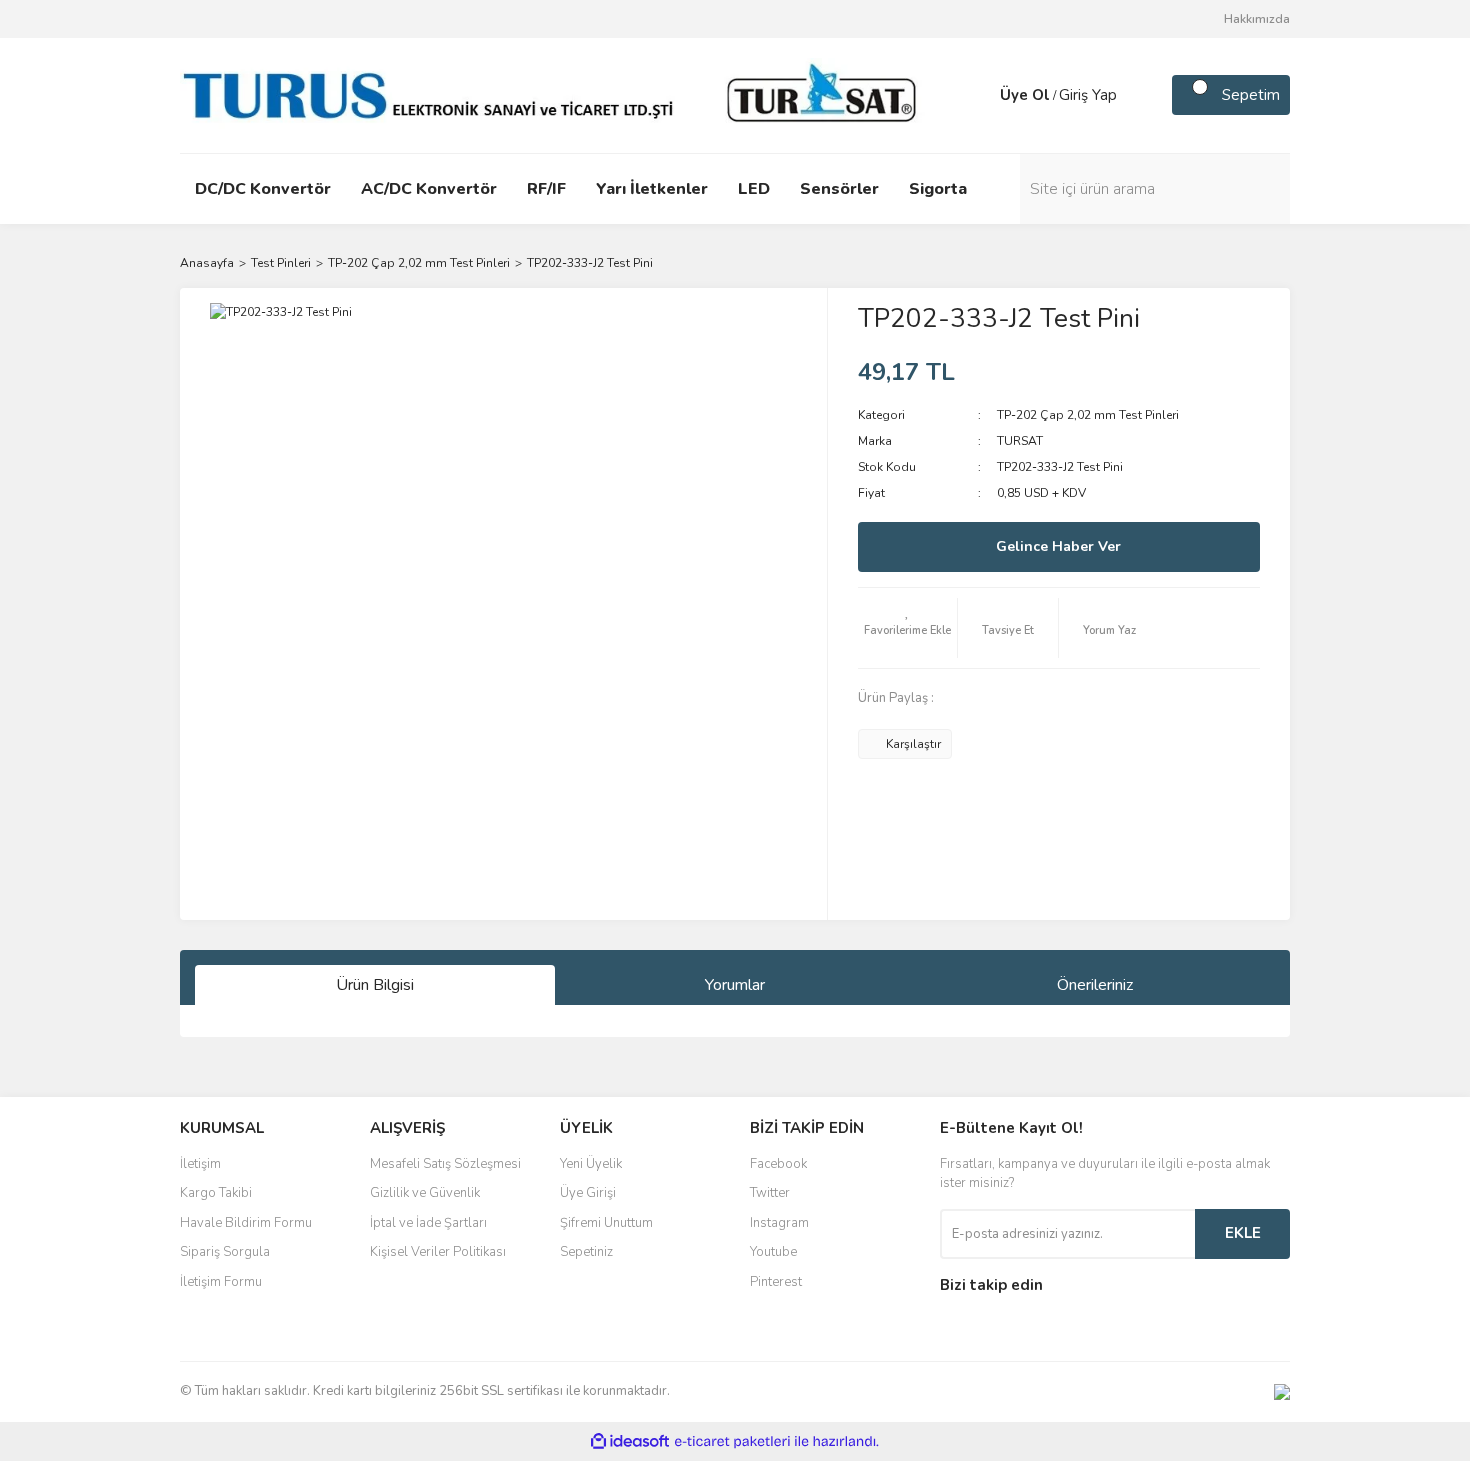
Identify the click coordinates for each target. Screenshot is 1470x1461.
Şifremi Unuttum (606, 1223)
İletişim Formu (221, 1282)
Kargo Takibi (216, 1193)
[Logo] (555, 94)
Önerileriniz (1095, 985)
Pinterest (776, 1282)
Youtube (773, 1252)
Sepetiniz (586, 1252)
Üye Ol (1025, 95)
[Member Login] (980, 95)
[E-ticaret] (732, 1441)
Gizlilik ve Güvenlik (425, 1193)
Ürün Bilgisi (375, 985)
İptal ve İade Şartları (428, 1223)
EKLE (1243, 1233)
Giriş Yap (1088, 95)
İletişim (200, 1164)
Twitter (770, 1193)
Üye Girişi (588, 1193)
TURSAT (1020, 441)
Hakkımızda (1257, 19)
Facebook (778, 1164)
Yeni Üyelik (591, 1164)
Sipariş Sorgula (225, 1252)
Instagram (779, 1223)
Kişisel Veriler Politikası (438, 1252)
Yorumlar (735, 985)
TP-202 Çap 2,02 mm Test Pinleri (1088, 415)
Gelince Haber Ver (1058, 546)
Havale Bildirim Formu (246, 1223)
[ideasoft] (630, 1441)
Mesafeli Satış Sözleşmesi (445, 1164)
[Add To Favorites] (908, 628)
